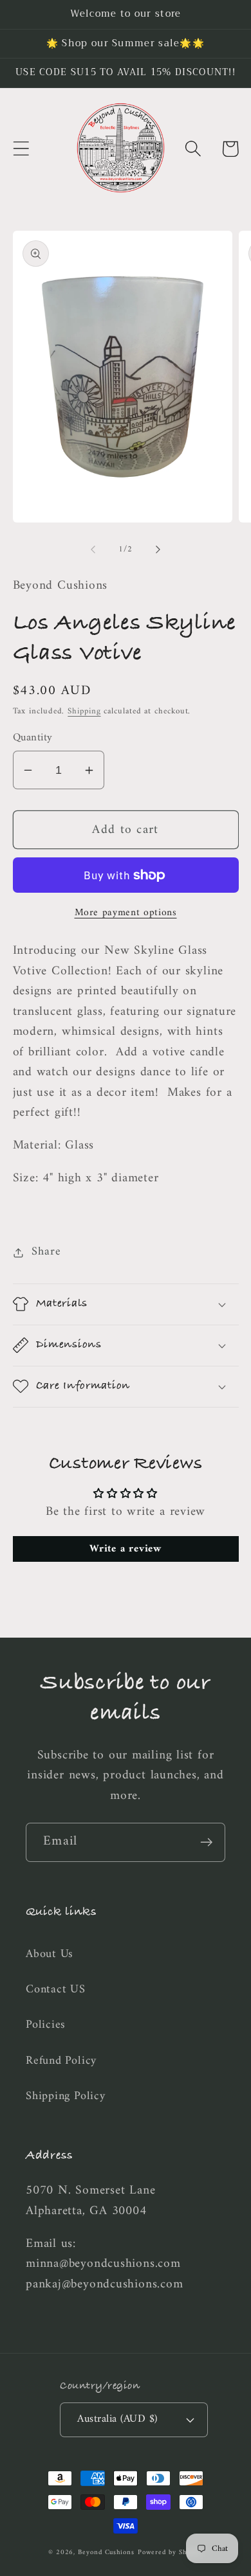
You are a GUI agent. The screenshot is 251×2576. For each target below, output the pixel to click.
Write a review (126, 1549)
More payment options (126, 913)
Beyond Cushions (106, 2553)
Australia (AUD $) (117, 2419)
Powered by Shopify (170, 2553)
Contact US (56, 1990)
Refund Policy (61, 2061)
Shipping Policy (66, 2097)
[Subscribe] (206, 1842)
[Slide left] (93, 550)
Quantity (33, 738)
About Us (50, 1954)
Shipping (84, 711)
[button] (21, 149)
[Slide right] (158, 550)
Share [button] (46, 1252)
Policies (46, 2025)
